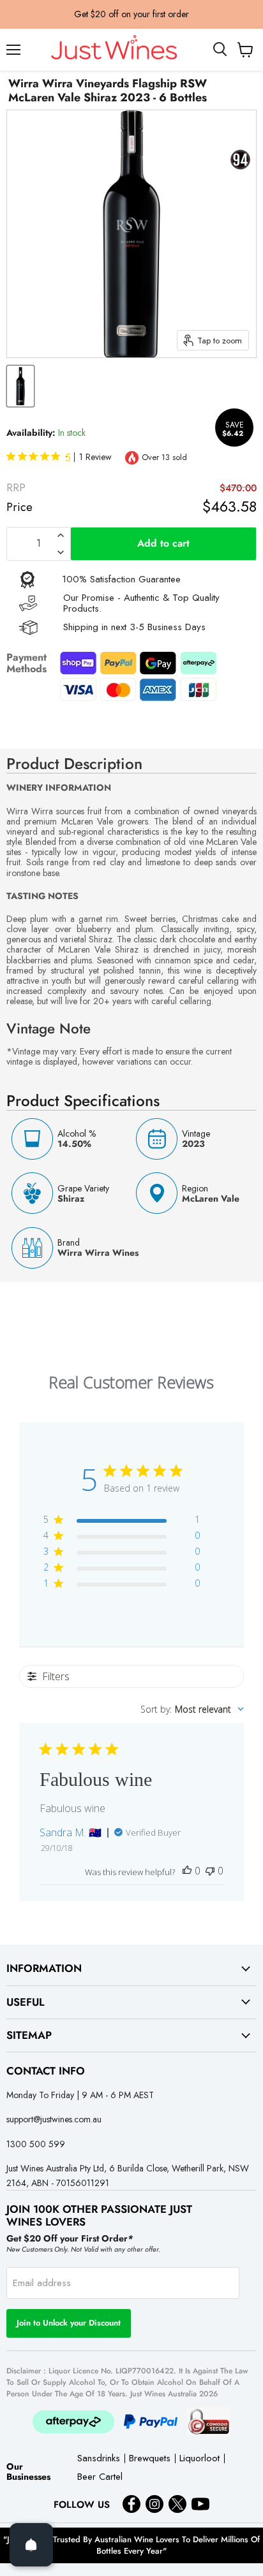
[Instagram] (154, 2504)
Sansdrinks (99, 2459)
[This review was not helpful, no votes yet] (210, 1871)
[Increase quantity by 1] (61, 535)
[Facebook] (131, 2504)
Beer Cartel (100, 2478)
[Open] (31, 2545)
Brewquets (150, 2459)
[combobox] (192, 1709)
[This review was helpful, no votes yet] (187, 1871)
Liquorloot (199, 2459)
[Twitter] (177, 2504)
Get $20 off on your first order (131, 14)
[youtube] (200, 2504)
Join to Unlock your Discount (69, 2323)
